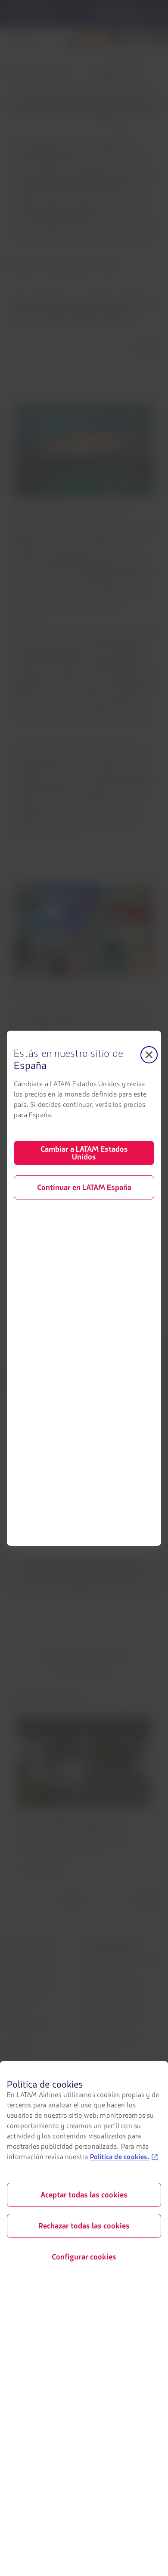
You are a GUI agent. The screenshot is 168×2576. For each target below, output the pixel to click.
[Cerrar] (149, 1054)
